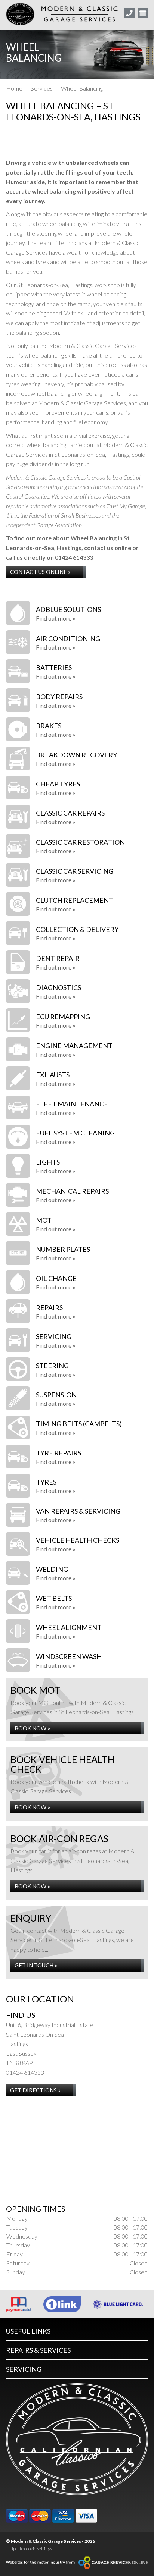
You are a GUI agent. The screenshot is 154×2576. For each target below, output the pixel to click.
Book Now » (32, 1728)
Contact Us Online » (40, 572)
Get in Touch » (36, 1965)
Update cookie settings (31, 2549)
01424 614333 (74, 557)
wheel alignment (98, 393)
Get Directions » (35, 2090)
